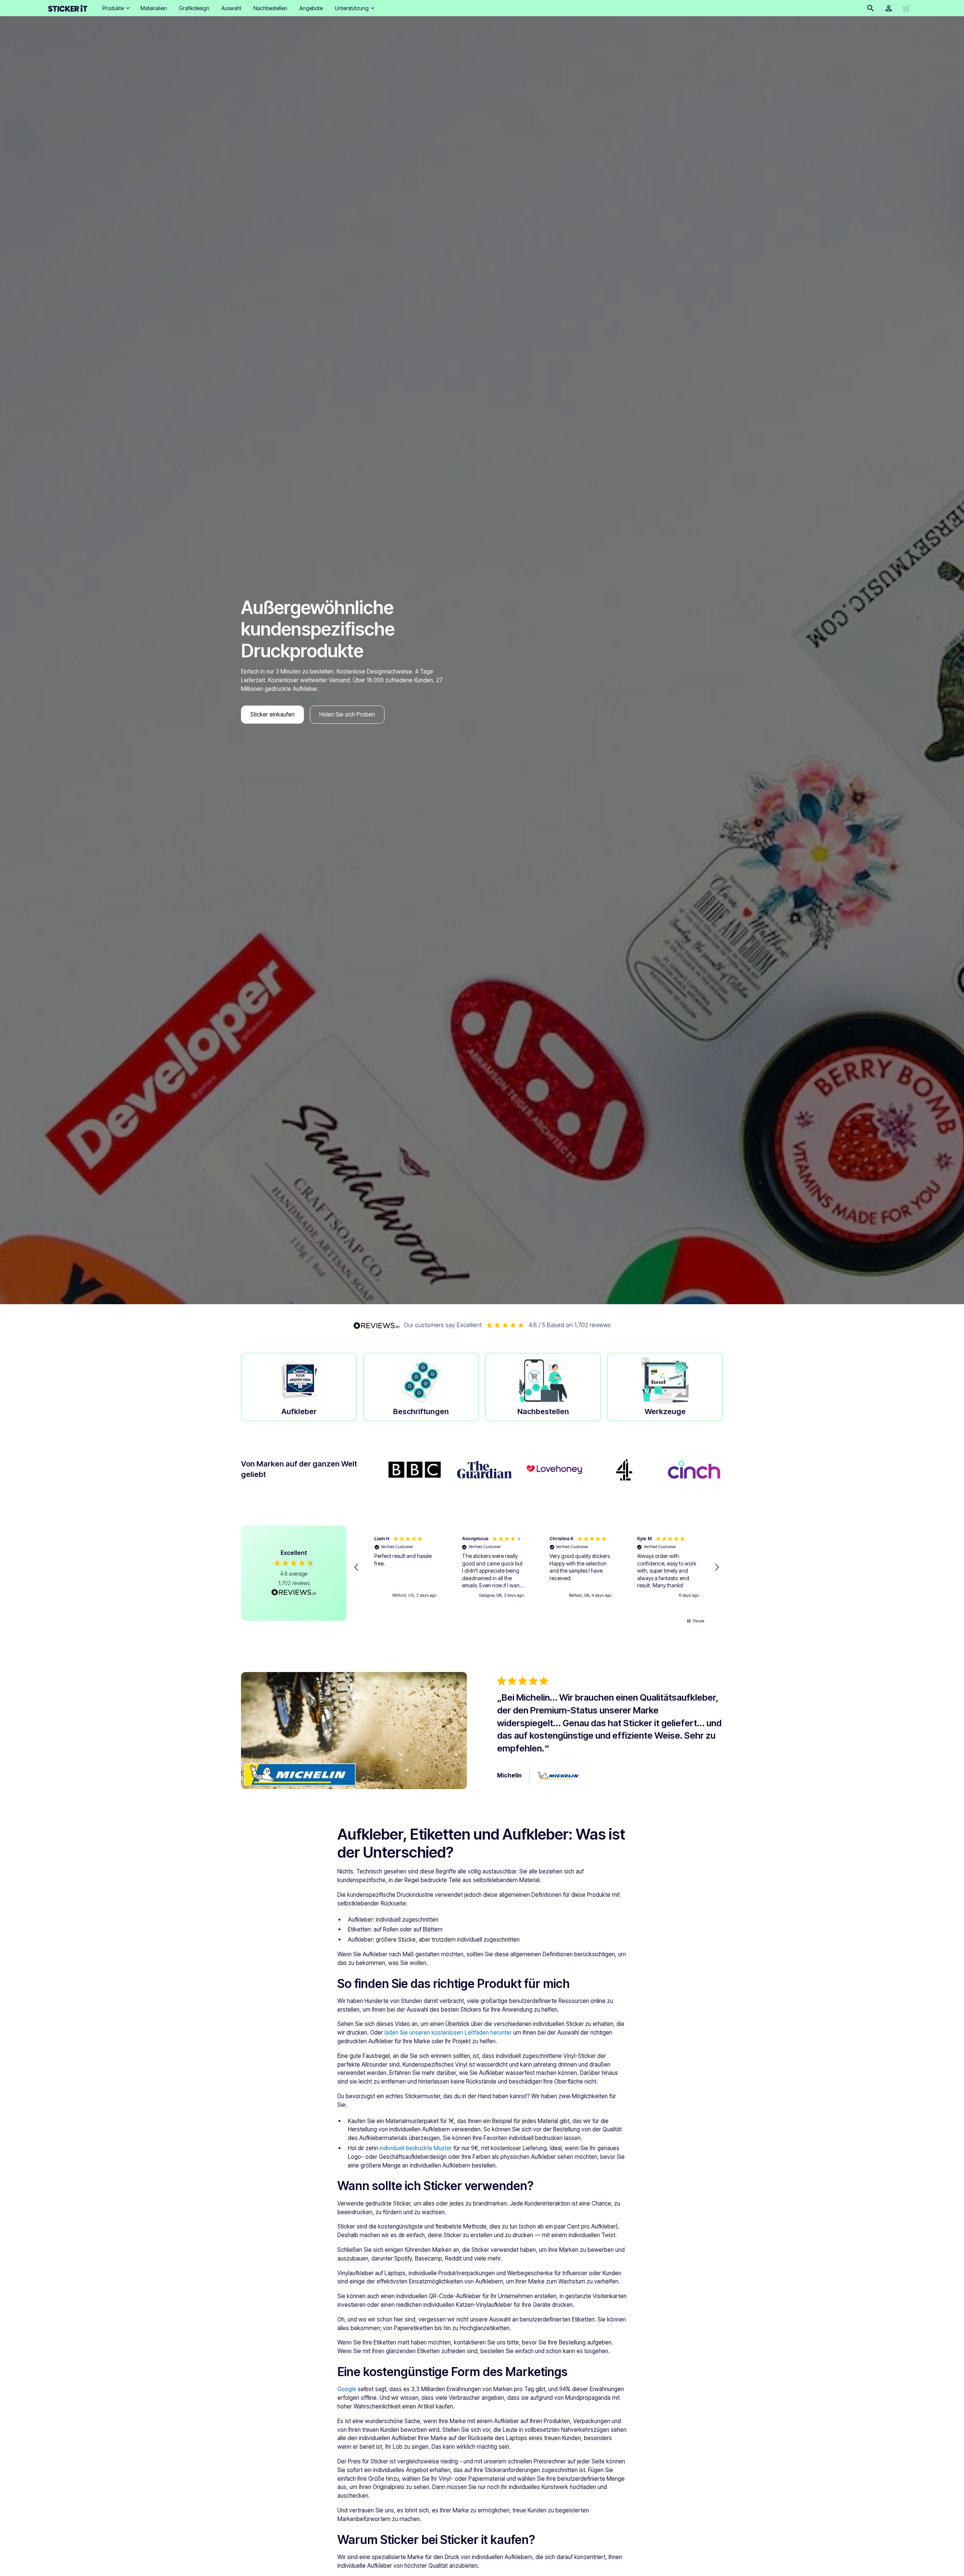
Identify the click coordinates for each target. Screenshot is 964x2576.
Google (347, 2389)
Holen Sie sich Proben (347, 714)
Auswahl (231, 8)
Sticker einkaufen (272, 714)
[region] (537, 1567)
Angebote (311, 8)
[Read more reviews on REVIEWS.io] (294, 1593)
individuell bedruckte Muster (416, 2148)
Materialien (154, 8)
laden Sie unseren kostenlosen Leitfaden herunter (448, 2033)
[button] (115, 8)
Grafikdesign (194, 8)
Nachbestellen (270, 8)
